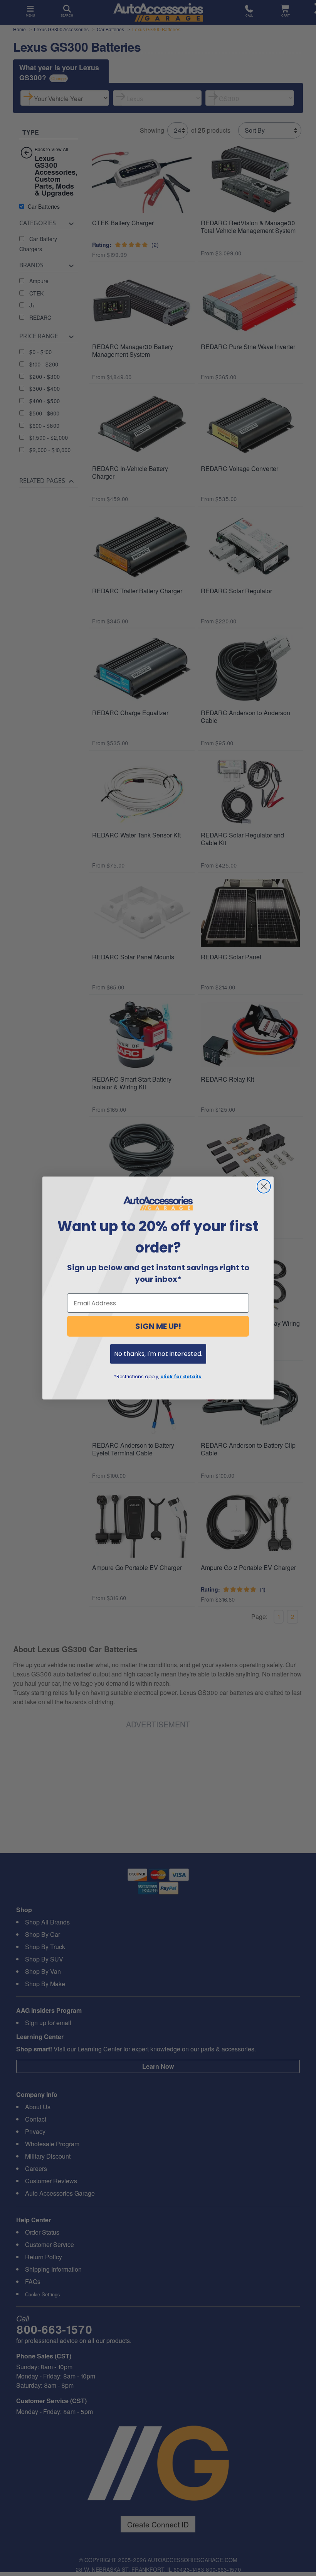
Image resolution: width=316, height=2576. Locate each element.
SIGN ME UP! (158, 1326)
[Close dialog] (264, 1186)
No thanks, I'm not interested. (158, 1354)
